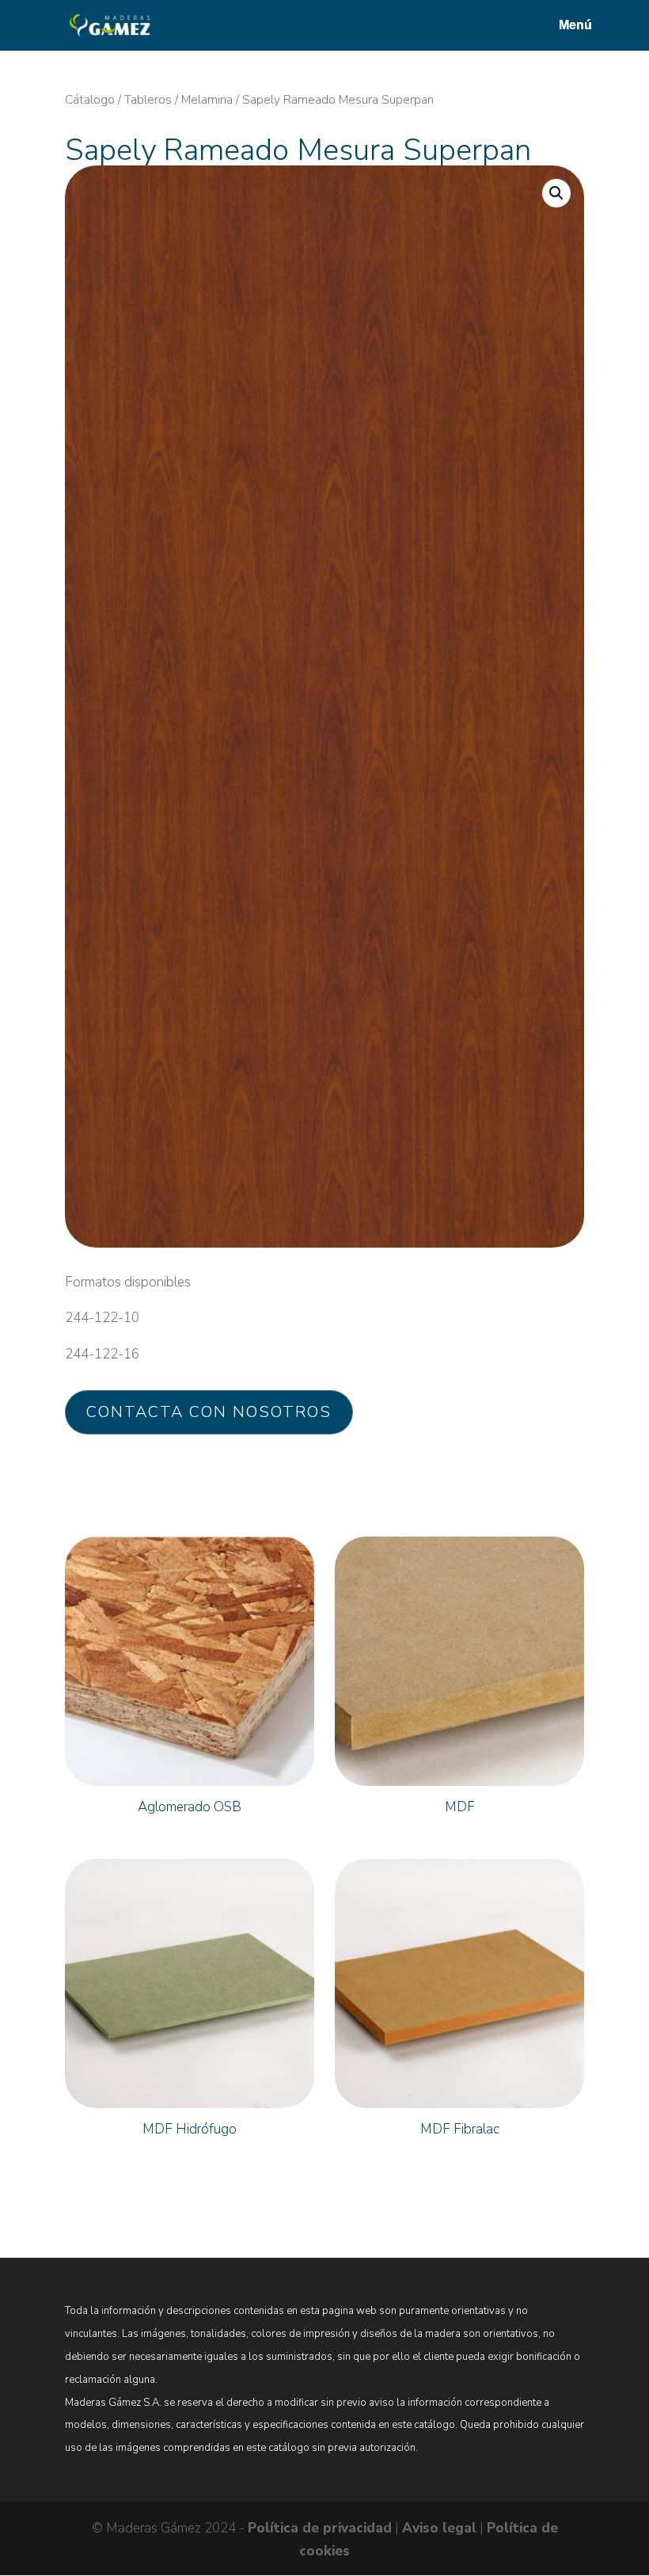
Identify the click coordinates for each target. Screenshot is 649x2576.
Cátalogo (90, 100)
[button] (556, 193)
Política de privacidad (320, 2528)
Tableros (148, 100)
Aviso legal (439, 2528)
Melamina (207, 100)
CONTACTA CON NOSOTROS (209, 1412)
